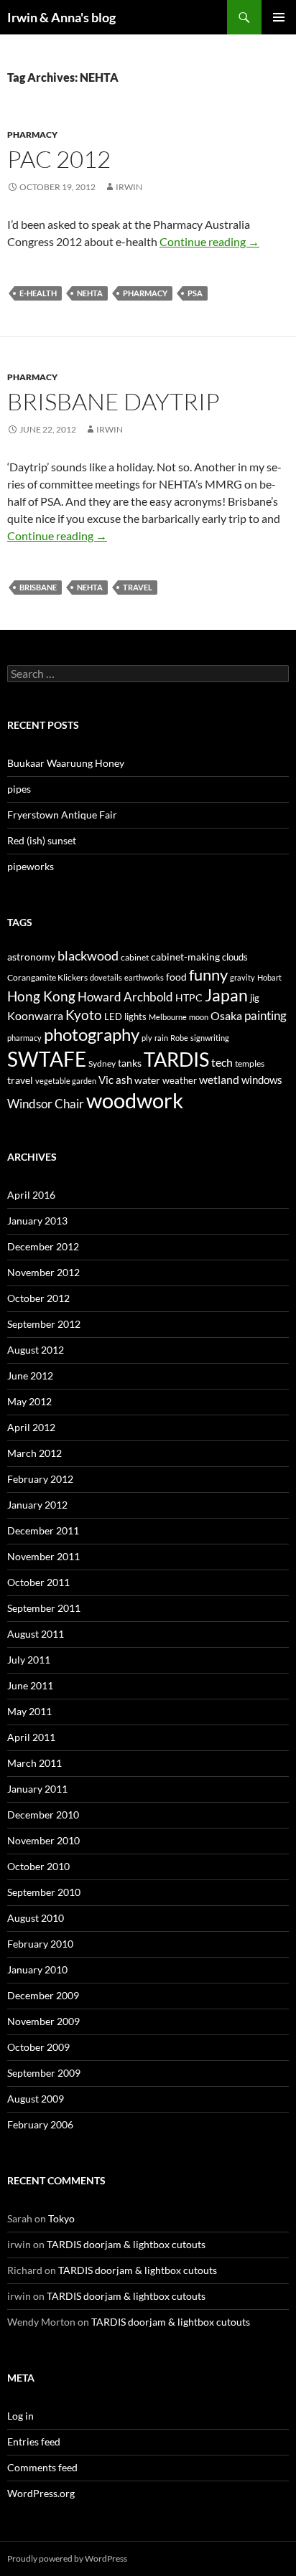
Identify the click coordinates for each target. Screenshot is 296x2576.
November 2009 (43, 2021)
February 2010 (40, 1944)
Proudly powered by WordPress (67, 2558)
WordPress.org (41, 2493)
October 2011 (38, 1582)
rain (161, 1038)
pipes (19, 789)
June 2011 (30, 1685)
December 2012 (43, 1246)
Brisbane (38, 587)
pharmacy (145, 293)
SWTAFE (47, 1059)
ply (147, 1038)
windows (262, 1080)
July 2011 (29, 1660)
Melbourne (168, 1017)
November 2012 (43, 1272)
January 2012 (37, 1505)
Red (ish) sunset (42, 840)
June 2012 (30, 1376)
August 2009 (36, 2099)
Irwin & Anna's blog (61, 17)
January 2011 (37, 1789)
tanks (130, 1063)
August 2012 (36, 1350)
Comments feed (42, 2467)
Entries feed (34, 2441)
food (176, 977)
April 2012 (31, 1427)
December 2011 (43, 1530)
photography (92, 1034)
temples (250, 1063)
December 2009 (43, 1995)
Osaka (226, 1016)
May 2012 (29, 1401)
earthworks (144, 977)
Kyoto (84, 1015)
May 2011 (29, 1711)
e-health (38, 293)
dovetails (106, 977)
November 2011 (43, 1556)
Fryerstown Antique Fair (62, 815)
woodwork (135, 1100)
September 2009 (44, 2073)
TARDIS (176, 1059)
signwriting (210, 1038)
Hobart (269, 977)
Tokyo (61, 2218)
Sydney (102, 1063)
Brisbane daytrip (114, 401)
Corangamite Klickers (47, 977)
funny (208, 975)
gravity (242, 977)
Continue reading (209, 241)
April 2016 (31, 1195)
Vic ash (115, 1080)
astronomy (31, 957)
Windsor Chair (46, 1104)
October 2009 (38, 2047)
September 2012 (44, 1324)
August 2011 (36, 1634)
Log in (20, 2416)
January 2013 (37, 1221)
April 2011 (31, 1737)
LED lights (125, 1016)
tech (222, 1062)
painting (265, 1015)
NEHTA (90, 293)
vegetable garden (66, 1081)
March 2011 (34, 1763)
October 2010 (38, 1866)
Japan (226, 995)
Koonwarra (35, 1016)
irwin (129, 187)
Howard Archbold (125, 997)
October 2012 (38, 1298)
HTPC (189, 997)
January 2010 (37, 1969)
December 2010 (43, 1815)
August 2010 (36, 1918)
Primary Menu (279, 17)
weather (180, 1080)
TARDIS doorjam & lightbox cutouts (126, 2244)
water (147, 1080)
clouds (235, 957)
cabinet (135, 957)
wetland (219, 1080)
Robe (179, 1038)
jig (255, 998)
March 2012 (34, 1453)
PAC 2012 (59, 159)
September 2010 (44, 1892)
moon (199, 1017)
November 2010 (43, 1840)
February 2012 (40, 1479)
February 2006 (40, 2124)
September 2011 (44, 1608)
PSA (195, 293)
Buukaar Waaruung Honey (66, 763)
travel (138, 587)
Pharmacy (32, 135)
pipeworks (31, 866)
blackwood (88, 956)
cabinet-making (185, 957)
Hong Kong (41, 996)
